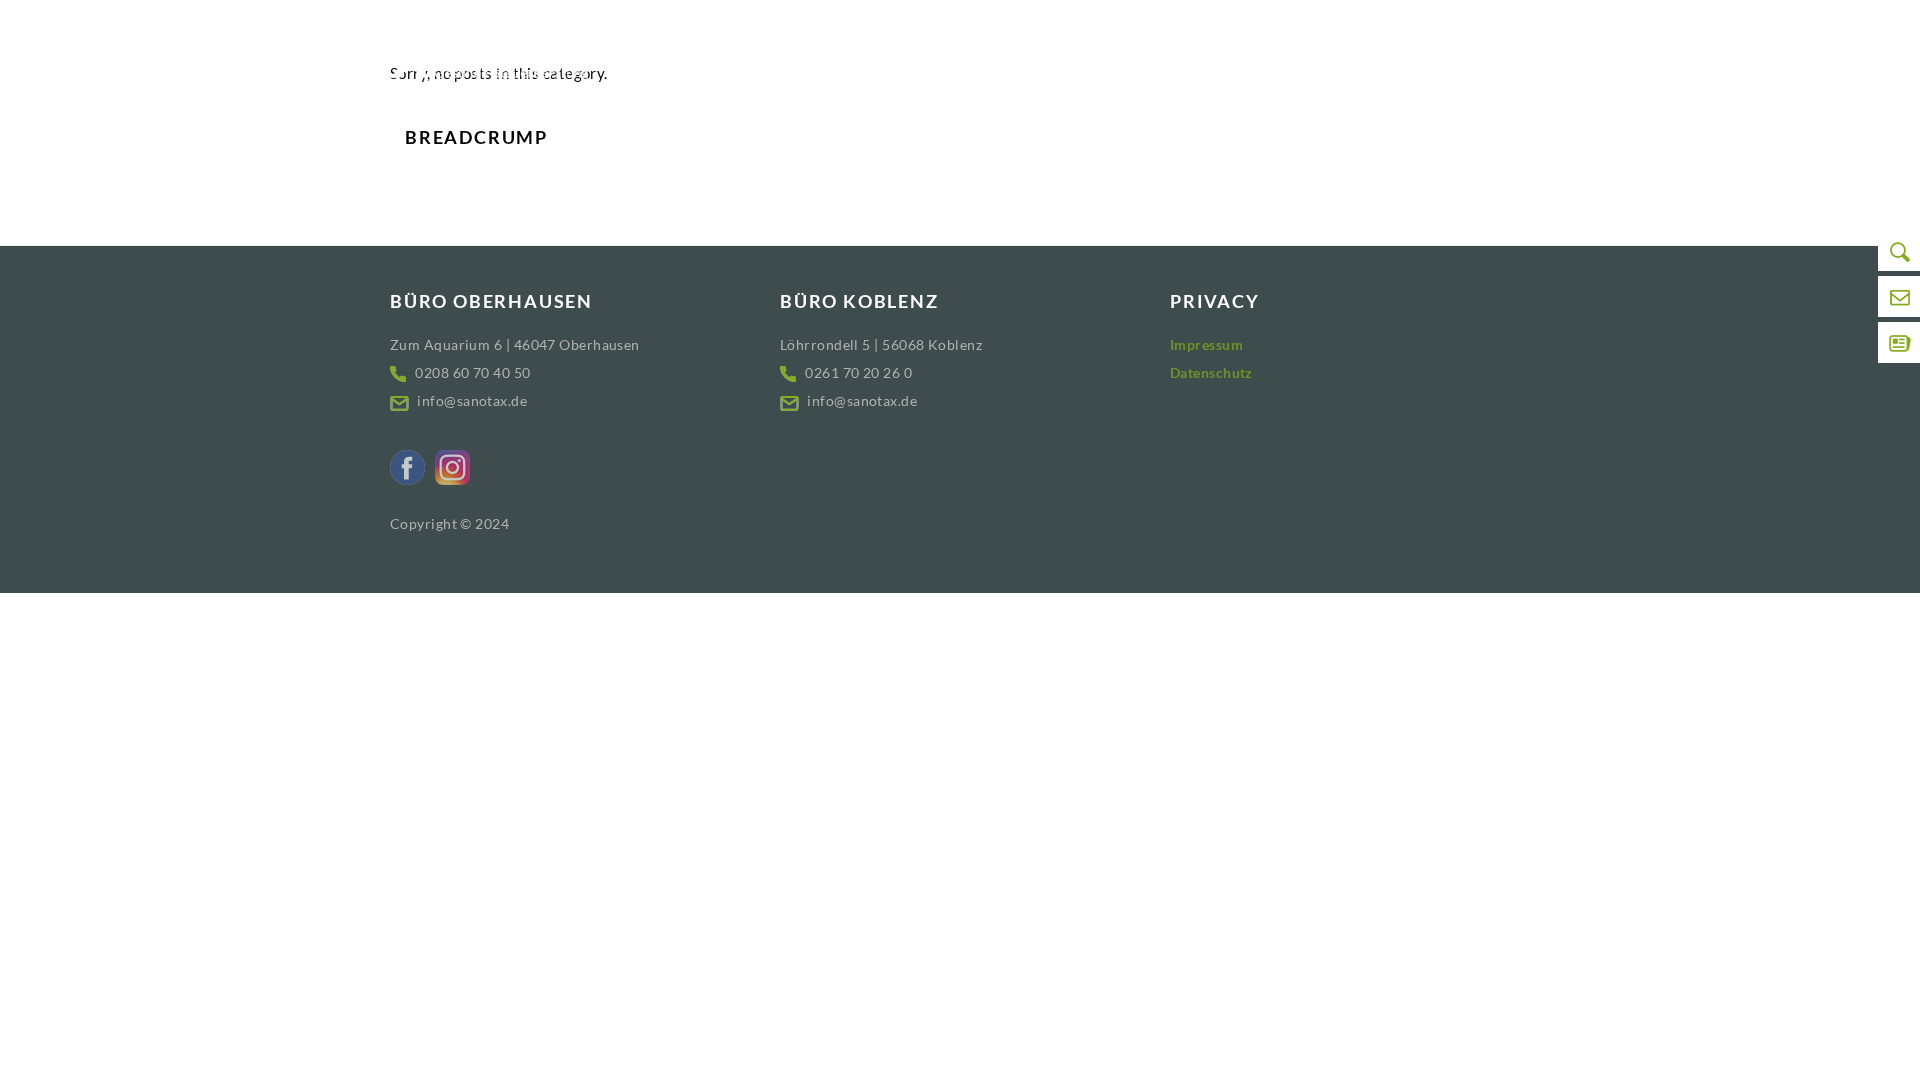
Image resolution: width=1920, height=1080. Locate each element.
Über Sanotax (1335, 57)
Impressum (1206, 344)
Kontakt (1445, 57)
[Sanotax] (490, 53)
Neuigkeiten (1194, 57)
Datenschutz (1211, 372)
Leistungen (1063, 57)
